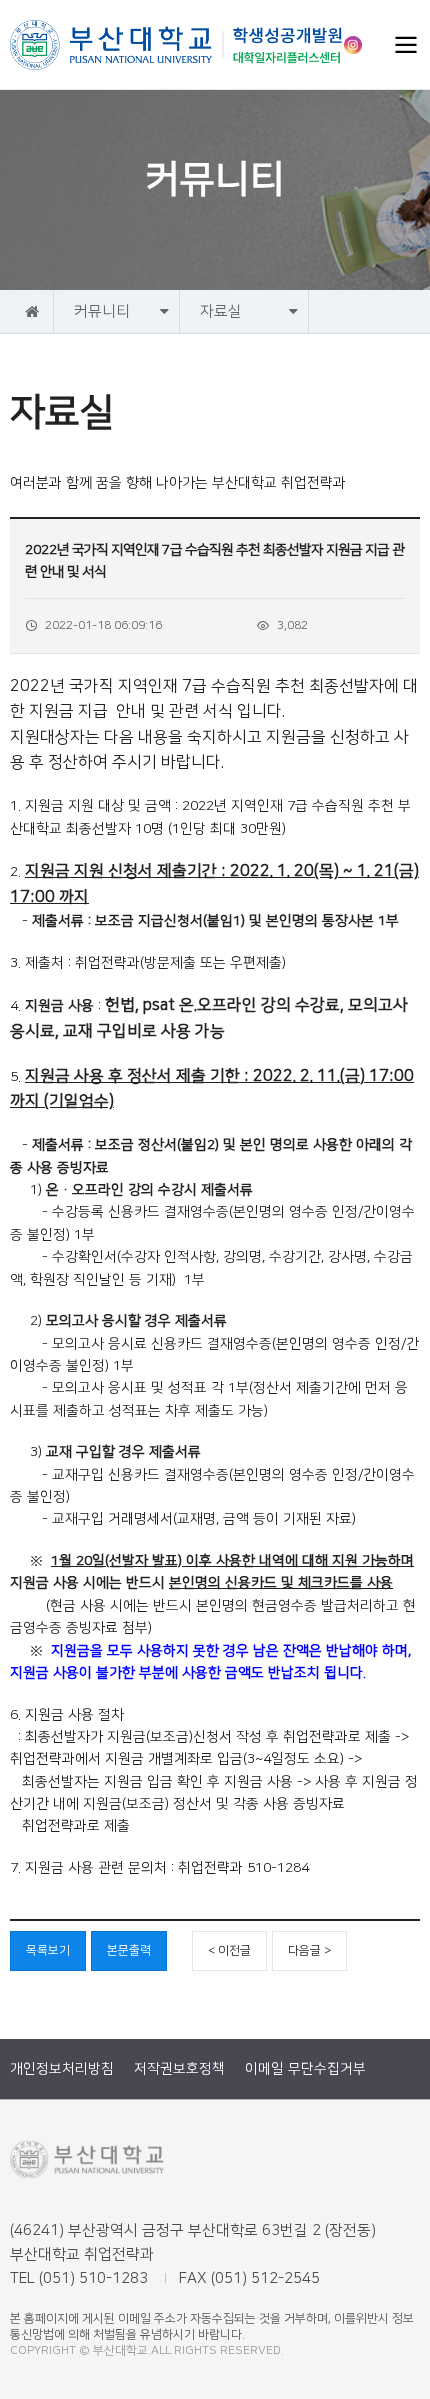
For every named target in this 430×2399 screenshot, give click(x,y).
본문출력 (129, 1950)
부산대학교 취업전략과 (177, 45)
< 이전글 (229, 1950)
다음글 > (309, 1950)
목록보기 (48, 1950)
